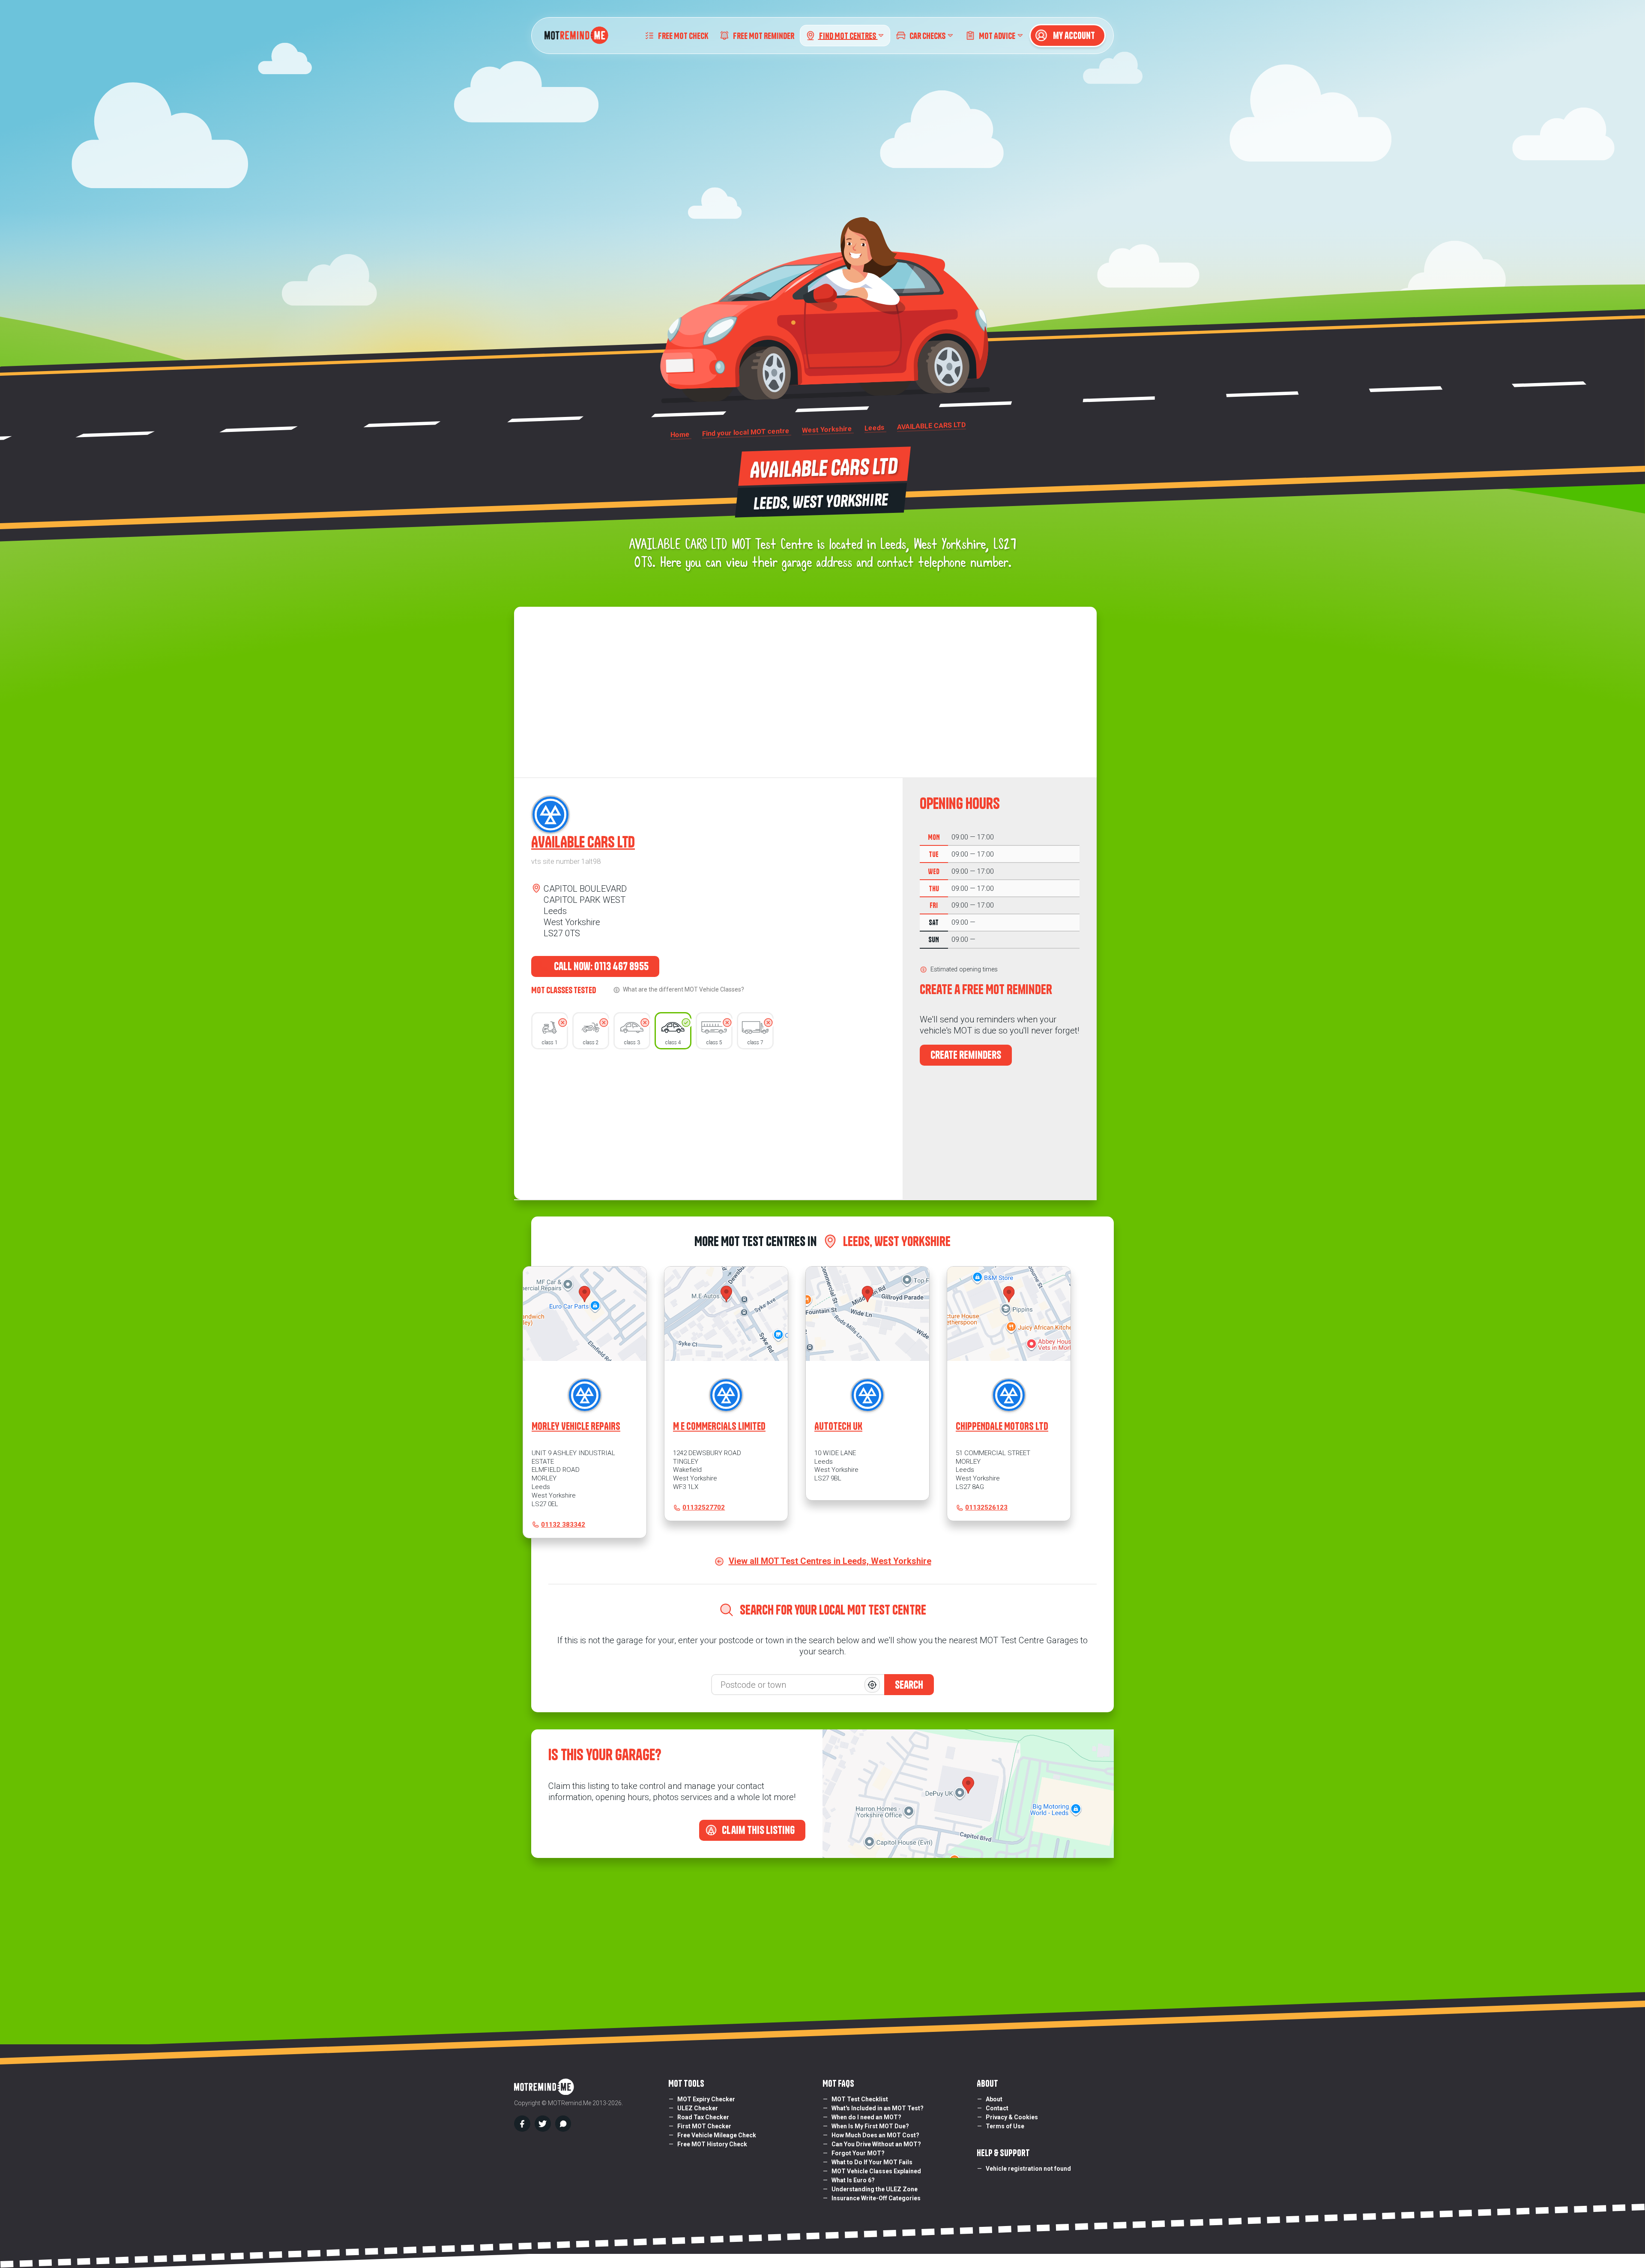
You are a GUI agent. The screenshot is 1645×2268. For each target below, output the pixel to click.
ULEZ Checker (698, 2108)
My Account (1073, 36)
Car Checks (927, 35)
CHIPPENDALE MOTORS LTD (1002, 1426)
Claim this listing (757, 1830)
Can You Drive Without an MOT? (876, 2144)
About (994, 2099)
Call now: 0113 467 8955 (600, 966)
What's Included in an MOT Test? (878, 2108)
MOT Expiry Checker (706, 2099)
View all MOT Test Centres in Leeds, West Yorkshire (830, 1561)
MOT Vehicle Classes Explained (876, 2171)
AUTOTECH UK (838, 1426)
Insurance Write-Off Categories (876, 2198)
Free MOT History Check (712, 2144)
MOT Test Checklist (860, 2099)
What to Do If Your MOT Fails (872, 2162)
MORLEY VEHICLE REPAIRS (576, 1426)
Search (909, 1685)
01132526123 (986, 1507)
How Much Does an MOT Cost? (875, 2135)
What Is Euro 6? (853, 2180)
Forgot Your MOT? (858, 2153)
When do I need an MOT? (866, 2117)
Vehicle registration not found (1028, 2169)
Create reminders (966, 1055)
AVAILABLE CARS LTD (583, 842)
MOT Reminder (764, 35)
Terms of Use (1005, 2126)
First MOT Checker (704, 2126)
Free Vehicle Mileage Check (717, 2135)
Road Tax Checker (703, 2117)
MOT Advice (997, 35)
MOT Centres (848, 35)
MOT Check (683, 35)
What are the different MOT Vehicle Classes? (683, 989)
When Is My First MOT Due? (870, 2126)
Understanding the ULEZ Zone (875, 2189)
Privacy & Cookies (1012, 2117)
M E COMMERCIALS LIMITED (719, 1426)
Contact (997, 2108)
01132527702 (704, 1507)
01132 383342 (563, 1525)
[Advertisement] (708, 1122)
